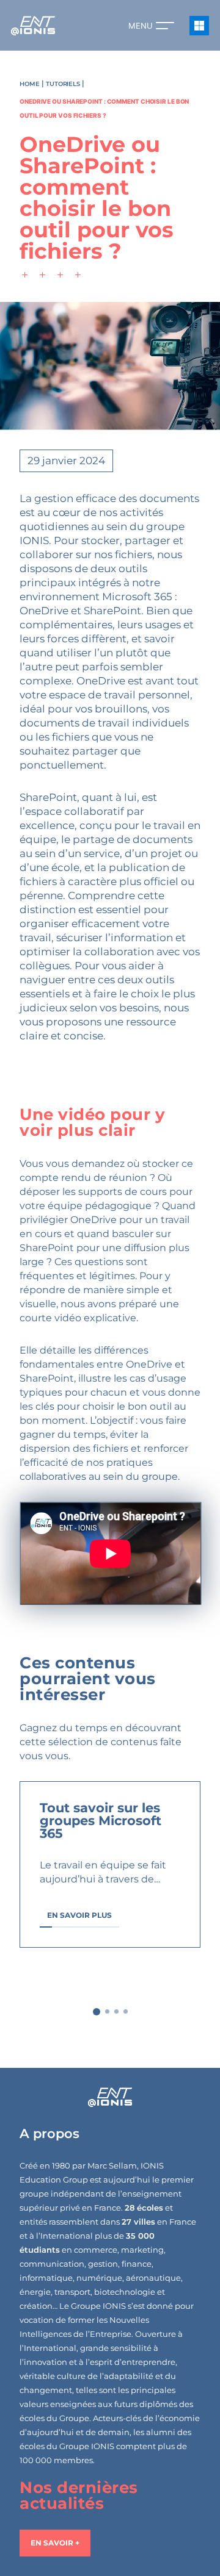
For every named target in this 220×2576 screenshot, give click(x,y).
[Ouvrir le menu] (165, 26)
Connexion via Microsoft (199, 26)
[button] (97, 2012)
